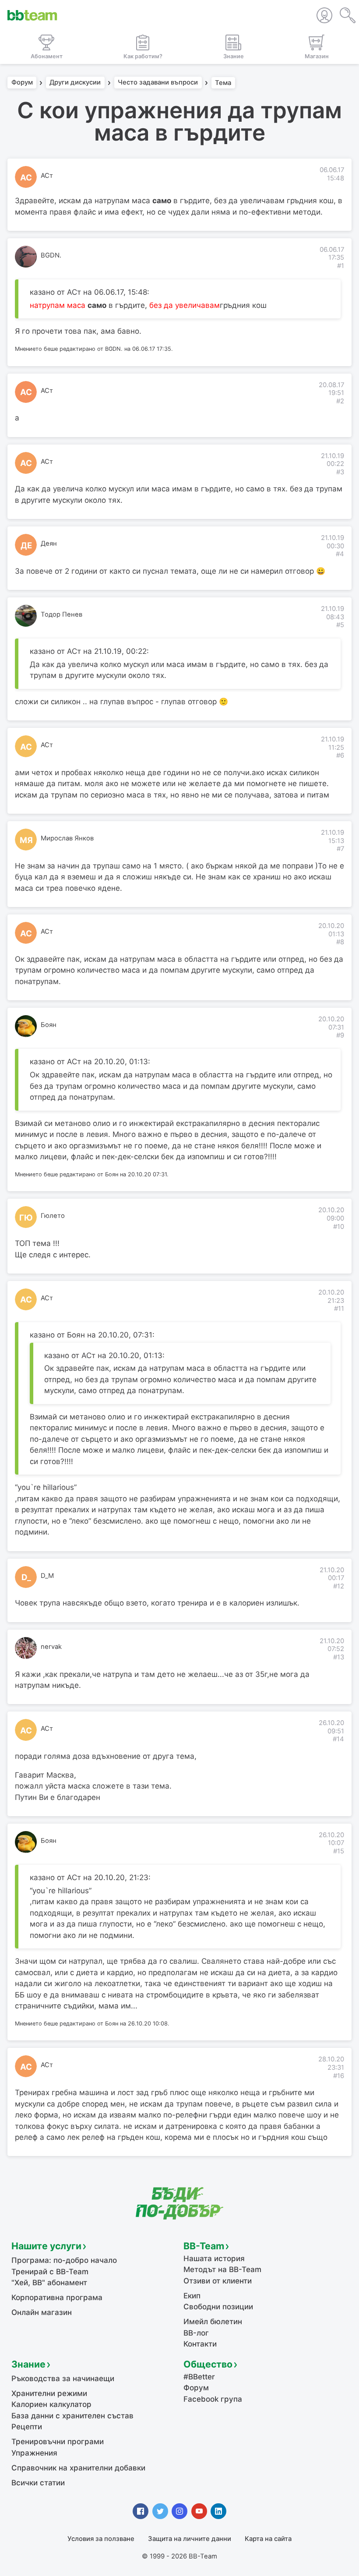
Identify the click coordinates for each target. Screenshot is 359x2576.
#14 (338, 1739)
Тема (223, 83)
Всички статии (38, 2483)
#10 (339, 1227)
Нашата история (214, 2258)
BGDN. (51, 255)
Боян (49, 1025)
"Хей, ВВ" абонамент (49, 2283)
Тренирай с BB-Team (50, 2272)
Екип (192, 2296)
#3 (340, 472)
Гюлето (53, 1216)
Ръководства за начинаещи (63, 2378)
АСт (47, 176)
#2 (340, 401)
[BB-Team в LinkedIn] (218, 2511)
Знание (28, 2364)
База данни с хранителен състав (72, 2416)
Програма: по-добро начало (64, 2260)
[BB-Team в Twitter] (160, 2511)
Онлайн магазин (42, 2312)
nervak (51, 1647)
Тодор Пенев (62, 614)
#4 (340, 554)
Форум (22, 83)
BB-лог (196, 2333)
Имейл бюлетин (213, 2322)
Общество (208, 2364)
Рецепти (27, 2427)
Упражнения (34, 2453)
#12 (339, 1586)
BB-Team (204, 2246)
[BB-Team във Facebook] (141, 2511)
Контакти (200, 2344)
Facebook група (213, 2399)
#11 (339, 1309)
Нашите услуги (46, 2246)
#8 (340, 942)
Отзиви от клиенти (218, 2281)
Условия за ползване (101, 2539)
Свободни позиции (218, 2307)
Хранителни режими (49, 2393)
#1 (341, 266)
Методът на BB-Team (222, 2269)
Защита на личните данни (190, 2539)
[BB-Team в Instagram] (179, 2511)
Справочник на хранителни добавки (78, 2468)
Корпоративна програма (57, 2297)
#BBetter (199, 2377)
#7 (340, 849)
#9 (340, 1035)
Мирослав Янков (67, 838)
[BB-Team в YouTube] (199, 2511)
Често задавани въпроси (158, 83)
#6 (340, 755)
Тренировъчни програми (58, 2442)
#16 (339, 2076)
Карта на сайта (268, 2539)
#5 (340, 625)
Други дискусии (75, 83)
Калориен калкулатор (51, 2404)
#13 (339, 1657)
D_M (47, 1576)
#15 (339, 1851)
